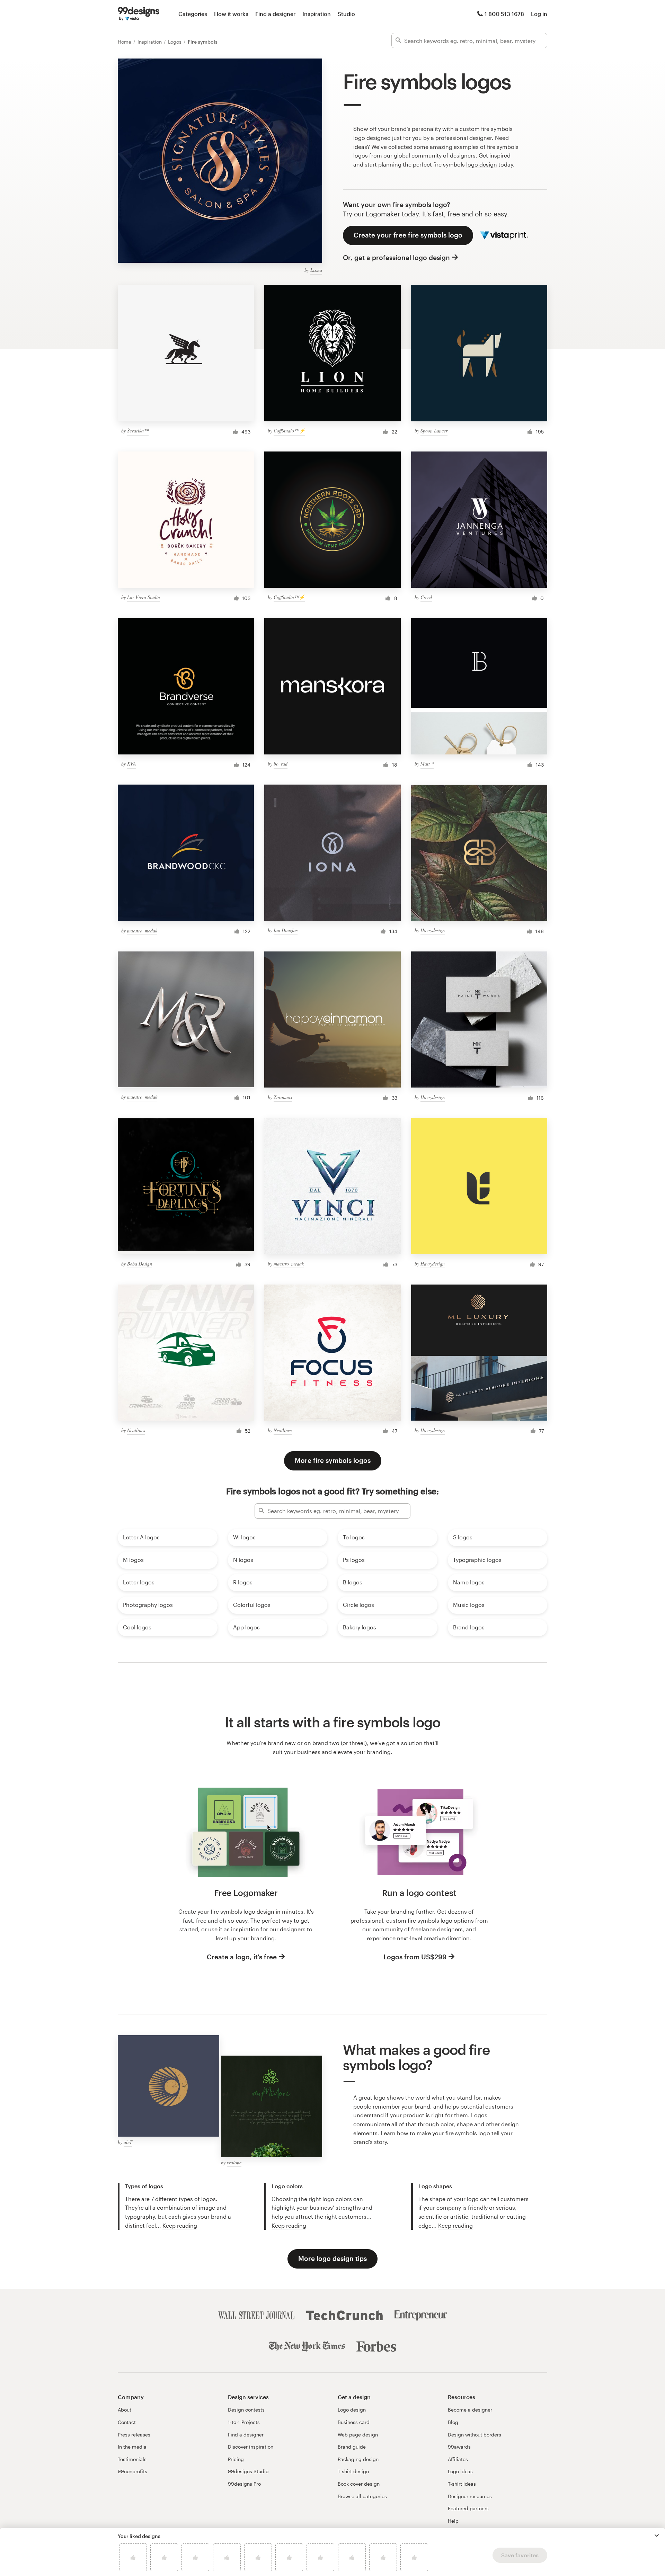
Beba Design (140, 1264)
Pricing (236, 2459)
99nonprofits (132, 2471)
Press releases (134, 2435)
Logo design (352, 2410)
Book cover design (359, 2484)
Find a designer (275, 14)
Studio (346, 14)
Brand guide (352, 2447)
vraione (234, 2162)
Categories (193, 14)
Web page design (358, 2435)
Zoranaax (283, 1097)
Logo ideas (460, 2471)
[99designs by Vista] (139, 14)
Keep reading (180, 2225)
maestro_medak (142, 931)
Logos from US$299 (415, 1957)
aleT (128, 2142)
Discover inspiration (251, 2447)
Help (453, 2521)
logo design (482, 164)
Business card (354, 2422)
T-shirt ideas (462, 2484)
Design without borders (475, 2435)
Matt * (427, 764)
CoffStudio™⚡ (289, 431)
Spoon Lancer (434, 431)
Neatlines (136, 1430)
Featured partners (468, 2508)
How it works (231, 14)
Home (125, 42)
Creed (426, 597)
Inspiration (317, 14)
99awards (459, 2447)
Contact (127, 2422)
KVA (132, 764)
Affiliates (458, 2459)
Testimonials (132, 2459)
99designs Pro (244, 2484)
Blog (453, 2422)
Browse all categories (362, 2496)
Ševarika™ (138, 431)
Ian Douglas (286, 930)
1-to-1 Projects (244, 2422)
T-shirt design (353, 2471)
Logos (175, 42)
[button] (657, 2535)
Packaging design (358, 2459)
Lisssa (316, 270)
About (125, 2410)
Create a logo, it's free (242, 1957)
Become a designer (470, 2410)
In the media (132, 2447)
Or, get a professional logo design (396, 257)
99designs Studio (248, 2471)
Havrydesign (433, 930)
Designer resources (470, 2496)
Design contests (246, 2410)
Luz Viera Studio (144, 597)
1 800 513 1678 (504, 14)
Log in (539, 14)
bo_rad (281, 764)
